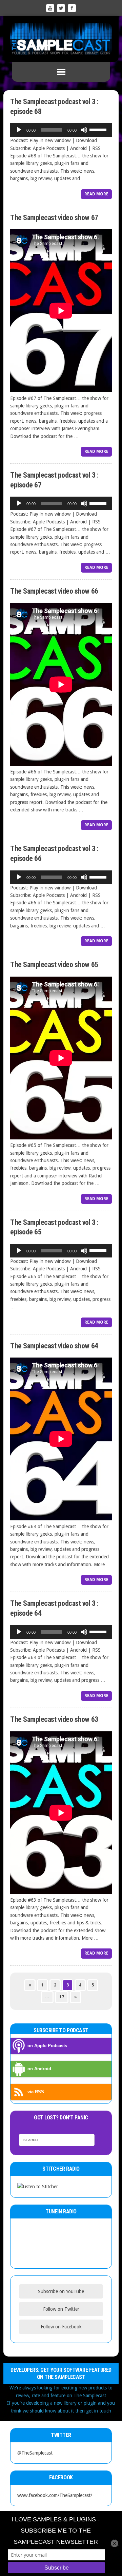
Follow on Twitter (61, 2309)
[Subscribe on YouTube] (50, 8)
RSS (96, 148)
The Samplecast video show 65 (54, 965)
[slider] (99, 129)
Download (86, 140)
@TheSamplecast (35, 2453)
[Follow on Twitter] (61, 8)
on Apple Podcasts (47, 2046)
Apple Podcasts (49, 148)
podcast (49, 436)
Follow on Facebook (61, 2327)
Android (78, 148)
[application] (61, 130)
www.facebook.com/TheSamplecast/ (55, 2495)
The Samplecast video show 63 (54, 1719)
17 (62, 1997)
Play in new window (50, 140)
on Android (39, 2069)
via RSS (36, 2092)
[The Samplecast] (61, 39)
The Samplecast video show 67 (54, 218)
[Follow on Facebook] (72, 8)
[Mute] (84, 130)
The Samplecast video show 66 (54, 591)
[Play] (19, 130)
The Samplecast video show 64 (54, 1346)
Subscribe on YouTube (61, 2291)
